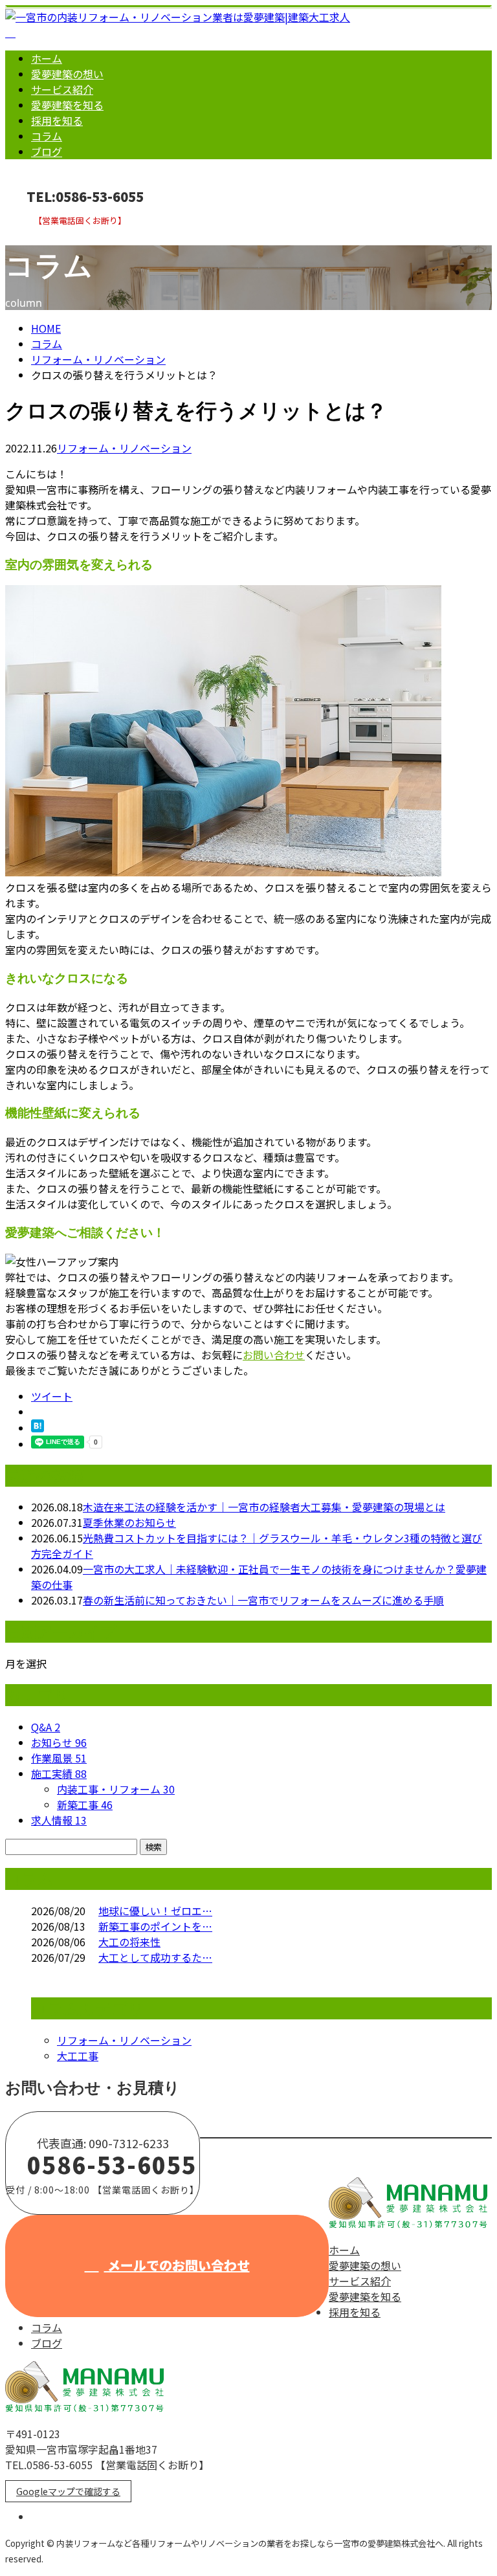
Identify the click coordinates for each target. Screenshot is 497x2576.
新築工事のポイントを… (155, 1926)
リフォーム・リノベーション (98, 359)
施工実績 (59, 1773)
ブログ (47, 151)
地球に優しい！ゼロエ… (155, 1911)
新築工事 (85, 1804)
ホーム (47, 58)
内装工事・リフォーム (116, 1789)
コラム (47, 136)
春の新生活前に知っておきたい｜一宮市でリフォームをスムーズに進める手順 (263, 1600)
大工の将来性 (129, 1942)
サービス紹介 (62, 89)
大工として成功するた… (155, 1957)
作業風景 (59, 1758)
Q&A (46, 1727)
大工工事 (78, 2056)
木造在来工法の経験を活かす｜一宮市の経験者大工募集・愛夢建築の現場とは (264, 1507)
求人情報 (59, 1820)
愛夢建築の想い (67, 74)
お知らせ (59, 1742)
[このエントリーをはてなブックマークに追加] (38, 1428)
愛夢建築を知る (67, 105)
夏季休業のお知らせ (129, 1522)
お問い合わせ (50, 234)
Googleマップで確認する (68, 2491)
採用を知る (57, 120)
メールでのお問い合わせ (177, 2265)
